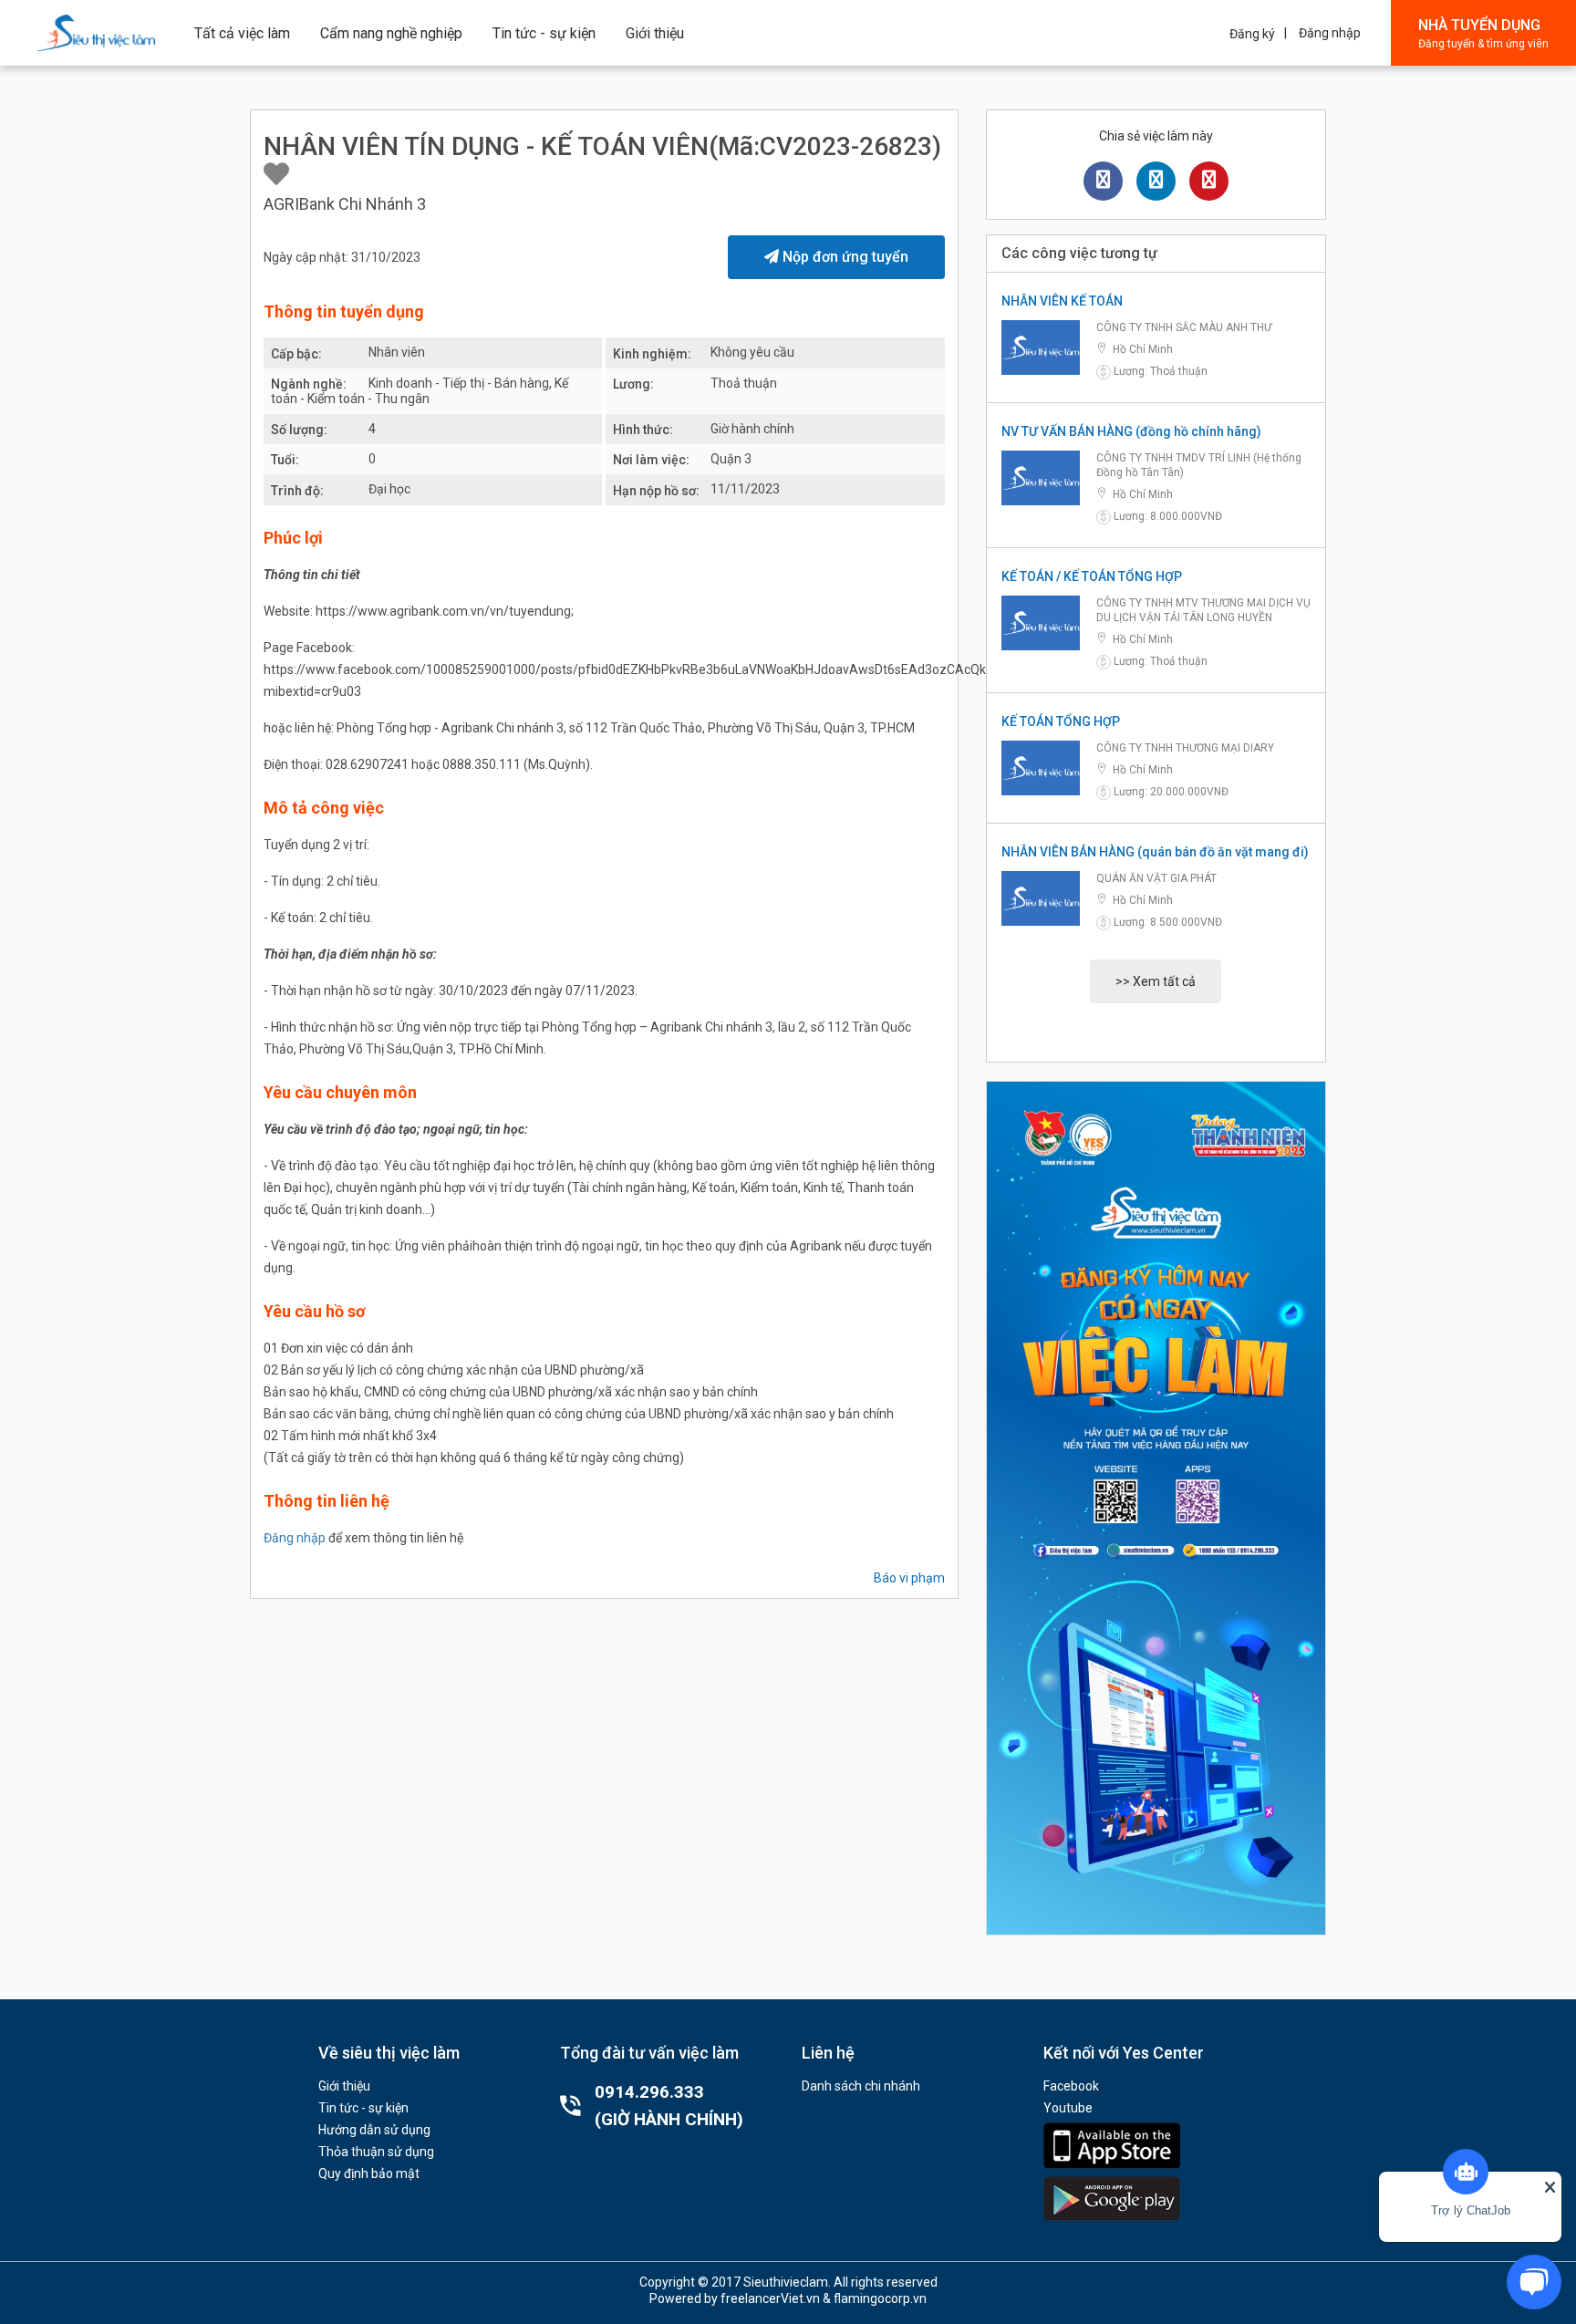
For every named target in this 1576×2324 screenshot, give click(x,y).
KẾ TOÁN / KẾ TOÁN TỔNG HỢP (1092, 576)
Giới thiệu (655, 33)
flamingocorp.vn (880, 2298)
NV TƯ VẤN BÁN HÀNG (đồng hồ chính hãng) (1131, 431)
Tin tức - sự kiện (544, 33)
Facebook (1071, 2086)
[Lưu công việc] (276, 175)
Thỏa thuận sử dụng (376, 2152)
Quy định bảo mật (369, 2174)
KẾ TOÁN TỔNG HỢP (1061, 721)
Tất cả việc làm (242, 33)
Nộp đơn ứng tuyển (844, 257)
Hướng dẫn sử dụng (374, 2130)
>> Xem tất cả (1156, 981)
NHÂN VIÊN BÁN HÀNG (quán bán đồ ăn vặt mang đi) (1155, 852)
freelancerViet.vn (770, 2298)
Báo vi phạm (909, 1578)
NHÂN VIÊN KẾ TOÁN (1062, 301)
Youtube (1068, 2108)
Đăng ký (1252, 34)
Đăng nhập (1330, 33)
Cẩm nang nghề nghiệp (391, 33)
